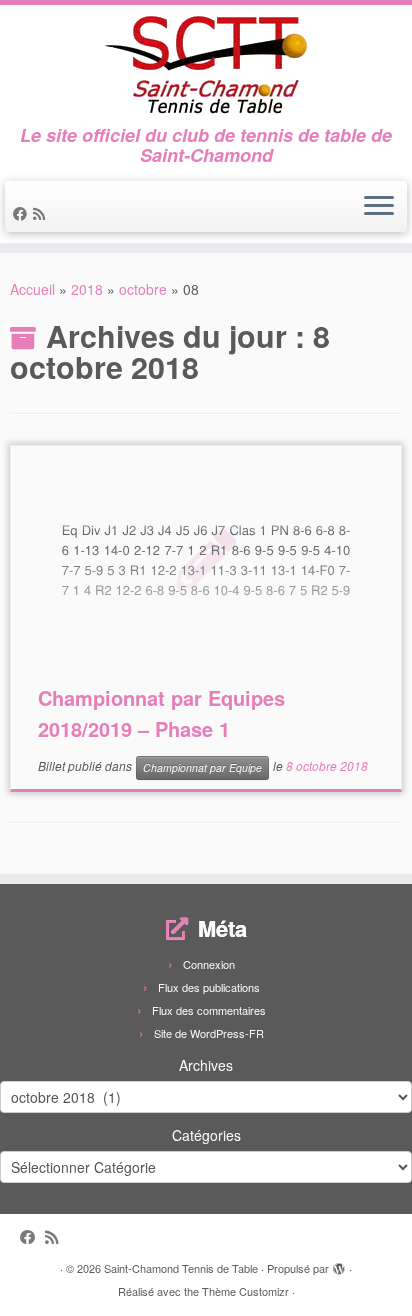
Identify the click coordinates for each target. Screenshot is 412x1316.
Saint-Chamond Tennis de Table (181, 1268)
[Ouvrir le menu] (379, 207)
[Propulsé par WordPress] (339, 1264)
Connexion (209, 964)
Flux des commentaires (209, 1010)
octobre (143, 289)
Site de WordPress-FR (209, 1033)
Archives (206, 1065)
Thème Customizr (245, 1291)
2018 (87, 289)
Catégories (206, 1135)
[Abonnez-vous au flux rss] (42, 213)
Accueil (32, 289)
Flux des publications (209, 987)
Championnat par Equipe (202, 767)
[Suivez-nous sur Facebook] (23, 213)
